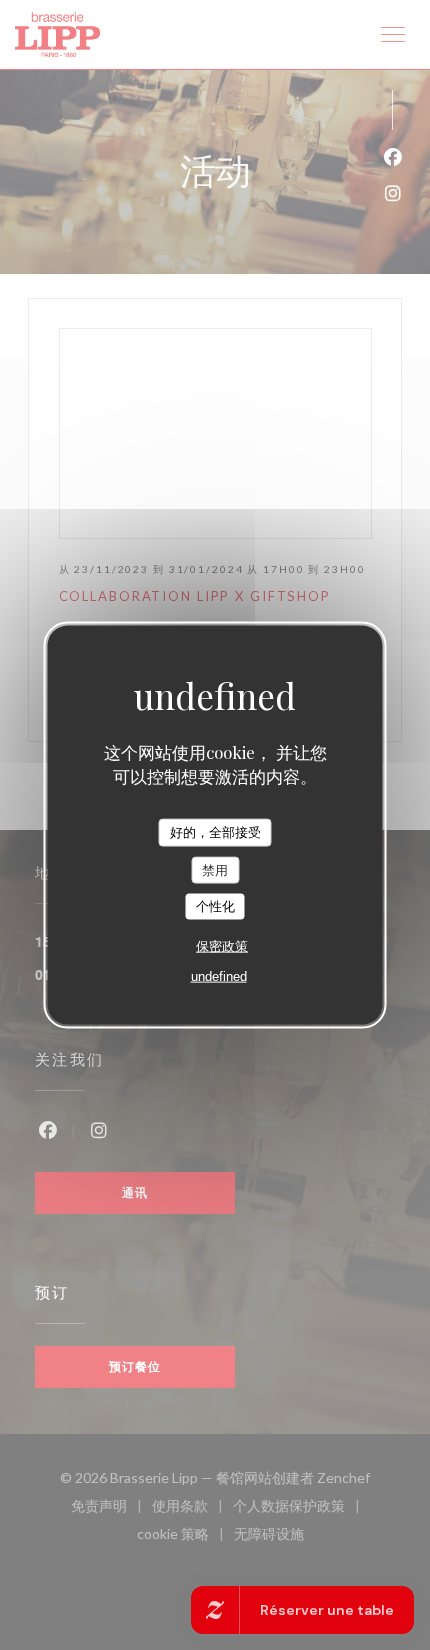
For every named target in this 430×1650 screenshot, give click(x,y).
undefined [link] (219, 975)
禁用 (215, 869)
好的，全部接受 (215, 832)
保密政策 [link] (222, 945)
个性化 (215, 906)
